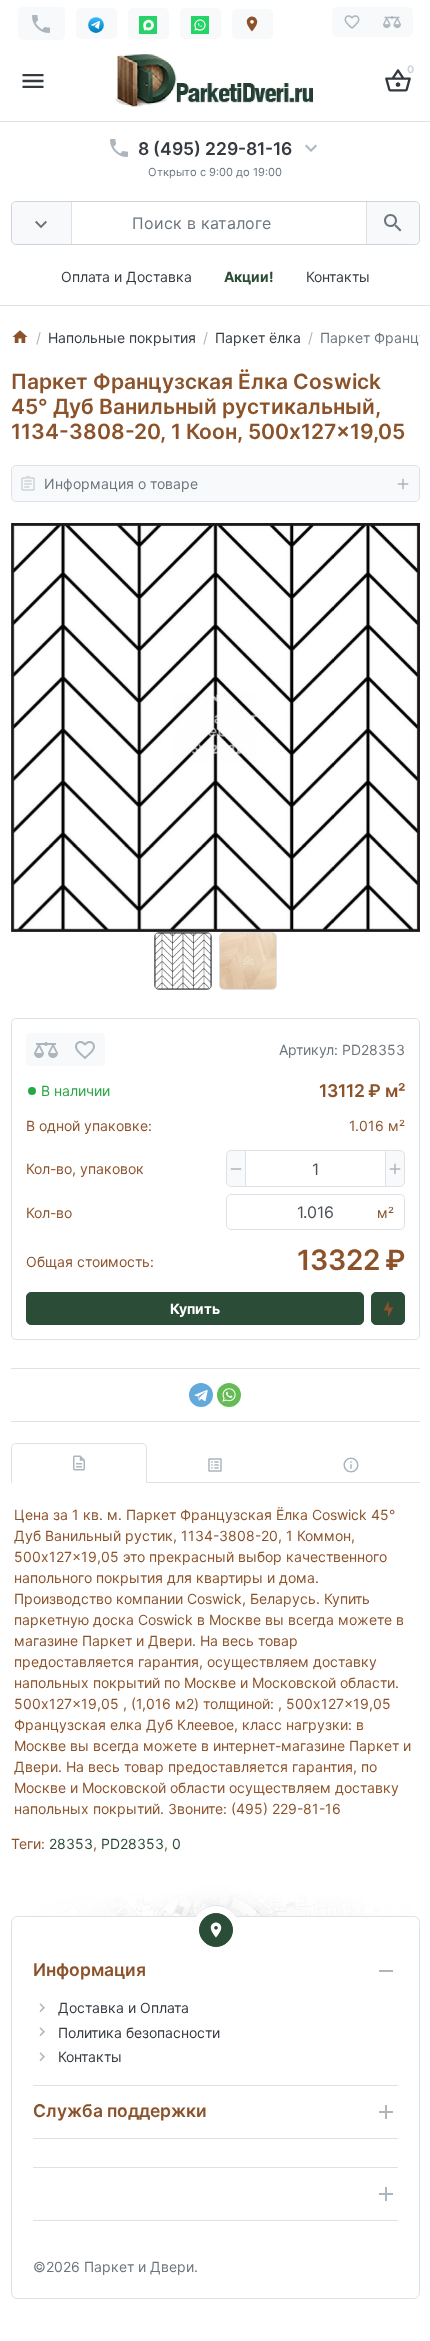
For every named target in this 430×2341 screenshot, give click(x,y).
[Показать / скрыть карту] (216, 1930)
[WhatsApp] (229, 1395)
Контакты (338, 276)
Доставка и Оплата (123, 2007)
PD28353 (132, 1843)
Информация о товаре (121, 483)
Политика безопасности (139, 2032)
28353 (71, 1843)
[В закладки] (85, 1049)
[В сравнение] (46, 1049)
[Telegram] (201, 1395)
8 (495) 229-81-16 (215, 148)
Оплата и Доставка (126, 276)
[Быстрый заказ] (388, 1309)
